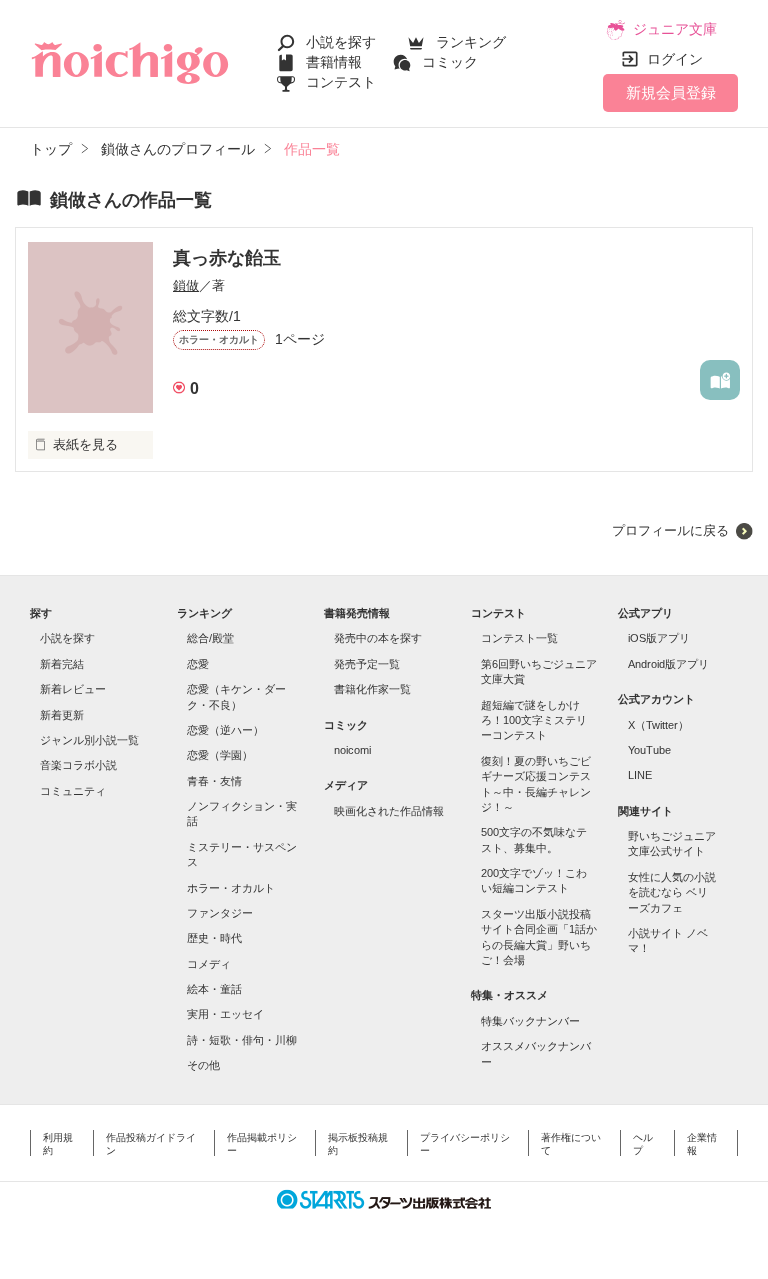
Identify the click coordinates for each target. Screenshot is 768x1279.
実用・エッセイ (225, 1014)
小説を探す (341, 42)
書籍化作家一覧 (372, 689)
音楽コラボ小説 (78, 765)
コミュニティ (73, 791)
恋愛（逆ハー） (225, 730)
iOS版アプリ (659, 638)
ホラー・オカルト (231, 888)
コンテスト (341, 82)
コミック (450, 62)
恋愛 (198, 664)
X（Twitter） (658, 725)
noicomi (352, 750)
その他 (203, 1065)
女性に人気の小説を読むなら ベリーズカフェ (672, 892)
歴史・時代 (214, 938)
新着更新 (62, 715)
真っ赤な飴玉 (227, 258)
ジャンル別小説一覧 (89, 740)
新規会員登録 (671, 92)
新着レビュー (73, 689)
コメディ (209, 964)
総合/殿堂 (210, 638)
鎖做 (186, 285)
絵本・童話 (214, 989)
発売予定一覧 (367, 664)
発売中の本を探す (378, 638)
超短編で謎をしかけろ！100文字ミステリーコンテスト (534, 720)
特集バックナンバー (530, 1021)
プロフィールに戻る (670, 530)
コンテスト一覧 (519, 638)
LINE (640, 775)
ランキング (471, 42)
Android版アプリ (668, 664)
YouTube (649, 750)
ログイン (675, 59)
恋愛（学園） (220, 755)
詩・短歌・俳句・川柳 (242, 1040)
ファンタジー (220, 913)
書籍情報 (334, 62)
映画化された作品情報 (389, 811)
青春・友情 (214, 781)
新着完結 (62, 664)
